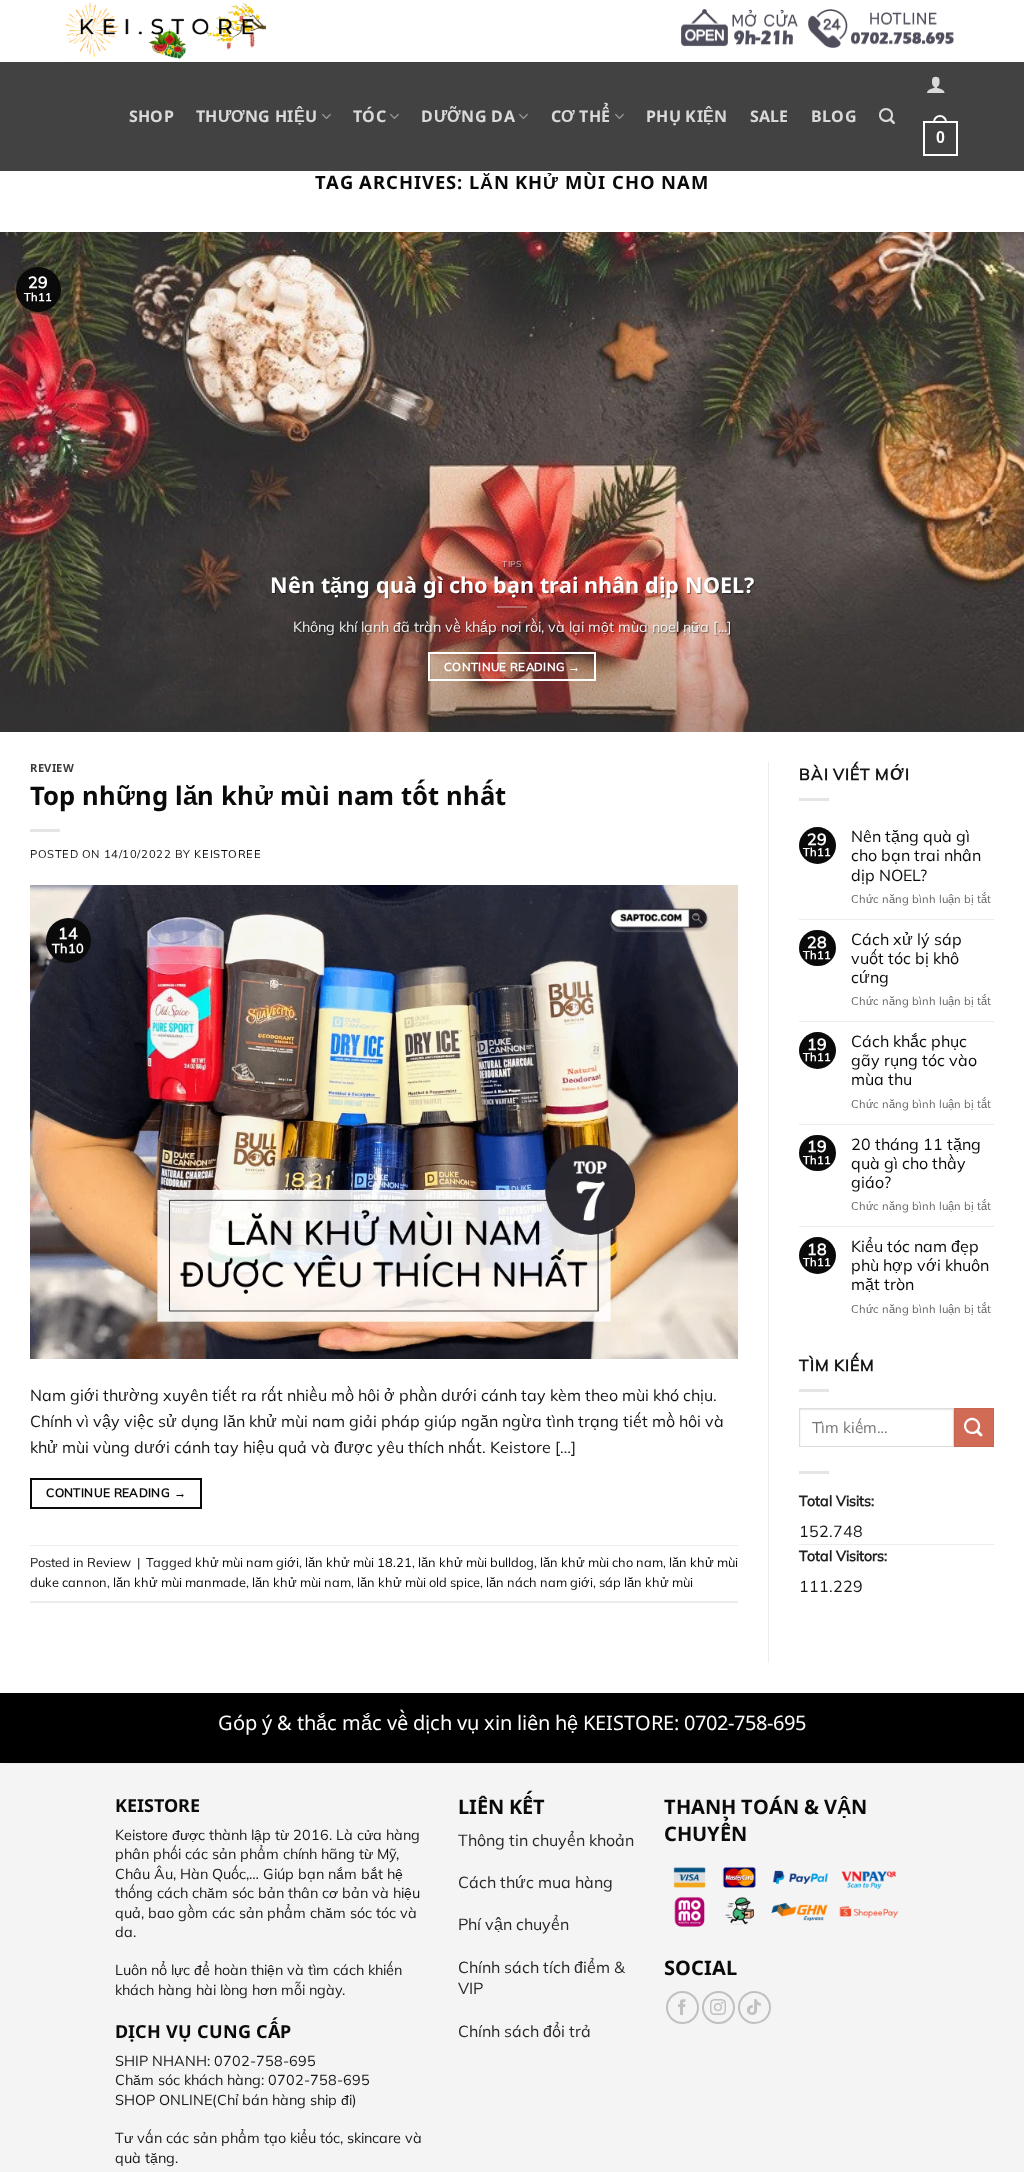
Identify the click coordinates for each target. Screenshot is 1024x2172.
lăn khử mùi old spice (418, 1582)
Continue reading (512, 666)
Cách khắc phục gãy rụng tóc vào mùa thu (914, 1060)
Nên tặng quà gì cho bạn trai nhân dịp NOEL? (916, 855)
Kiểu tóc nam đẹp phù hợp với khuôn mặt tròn (920, 1265)
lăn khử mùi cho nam (601, 1562)
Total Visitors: (845, 1556)
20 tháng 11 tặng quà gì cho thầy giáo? (916, 1163)
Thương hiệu (257, 116)
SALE (769, 116)
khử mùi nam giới (247, 1562)
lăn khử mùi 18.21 (358, 1562)
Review (52, 767)
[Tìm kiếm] (887, 116)
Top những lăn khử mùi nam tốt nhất (268, 795)
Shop (151, 116)
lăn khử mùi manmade (179, 1582)
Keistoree (227, 854)
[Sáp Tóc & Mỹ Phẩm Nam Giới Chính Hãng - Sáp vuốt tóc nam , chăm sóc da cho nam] (166, 31)
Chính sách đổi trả (524, 2031)
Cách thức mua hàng (535, 1882)
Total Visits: (838, 1501)
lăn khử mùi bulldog (476, 1562)
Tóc (369, 116)
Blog (834, 116)
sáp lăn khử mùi (646, 1582)
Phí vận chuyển (513, 1924)
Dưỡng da (468, 116)
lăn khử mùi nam (301, 1582)
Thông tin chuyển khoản (546, 1840)
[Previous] (46, 482)
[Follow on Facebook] (682, 2007)
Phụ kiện (687, 116)
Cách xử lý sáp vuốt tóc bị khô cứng (906, 958)
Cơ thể (581, 116)
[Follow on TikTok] (754, 2007)
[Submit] (974, 1427)
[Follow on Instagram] (718, 2007)
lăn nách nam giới (539, 1582)
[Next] (978, 482)
